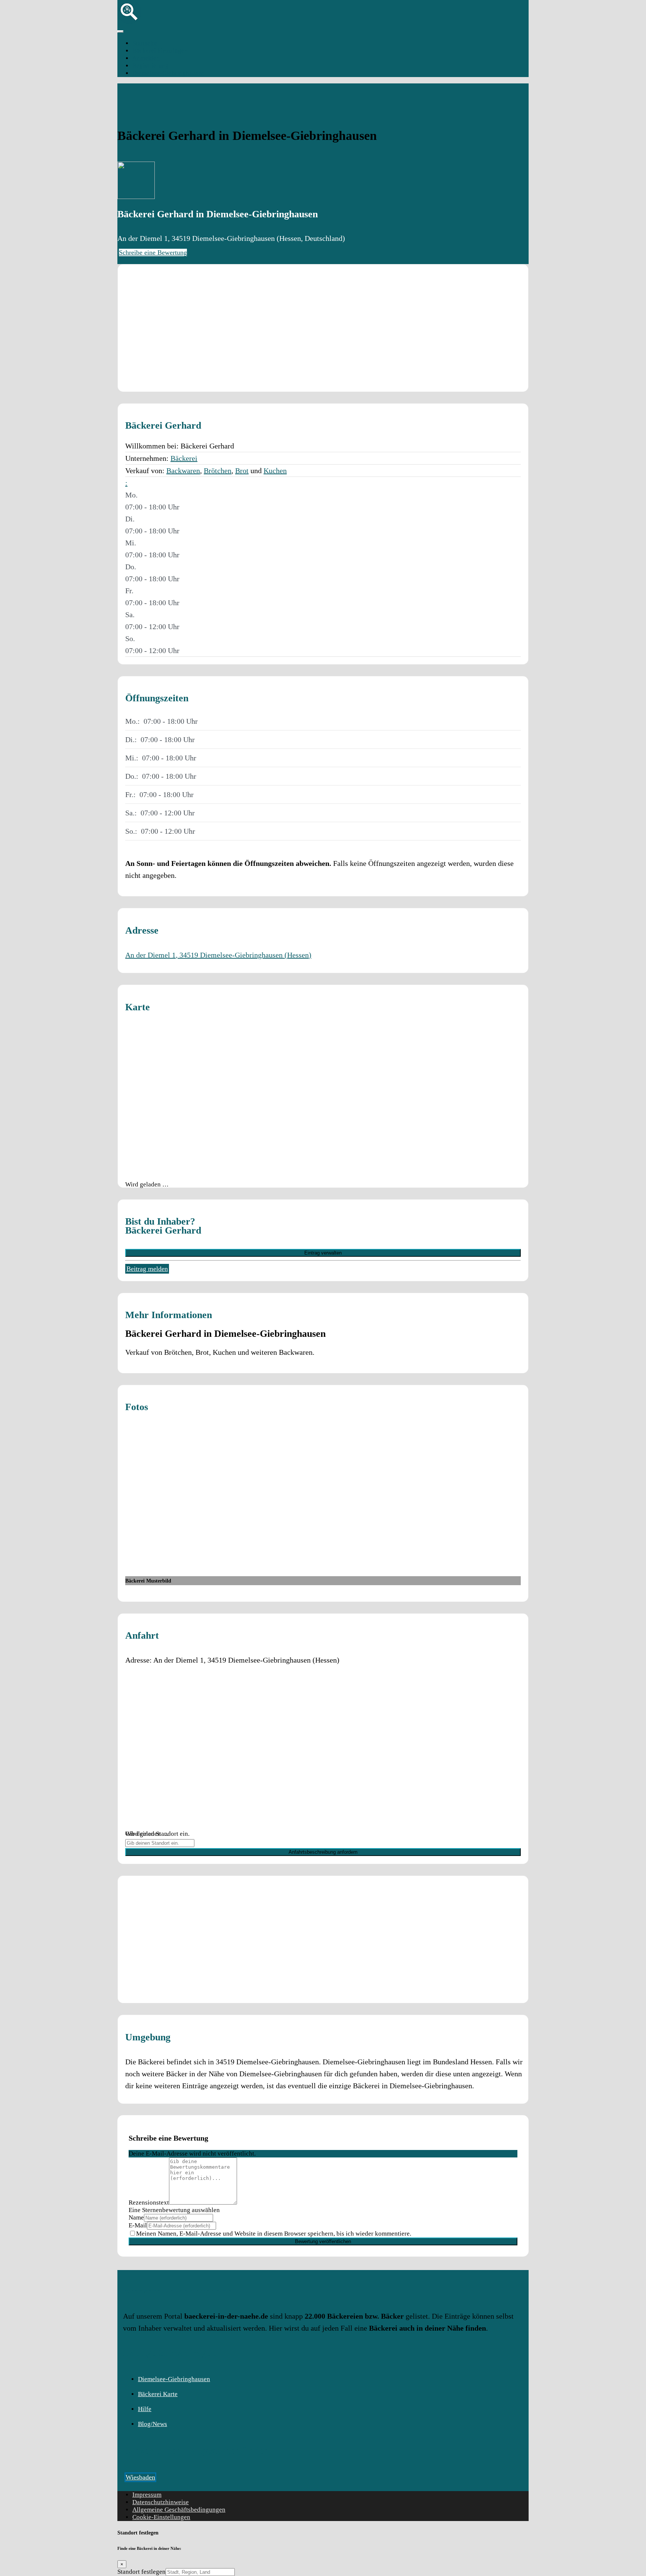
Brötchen (218, 471)
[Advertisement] (323, 328)
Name (136, 2217)
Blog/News (153, 2424)
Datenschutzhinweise (161, 2502)
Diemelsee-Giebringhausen (168, 73)
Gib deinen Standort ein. (157, 1834)
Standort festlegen (141, 2572)
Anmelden (146, 58)
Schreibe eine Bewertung (153, 252)
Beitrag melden (147, 1269)
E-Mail (138, 2225)
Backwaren (183, 471)
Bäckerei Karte (158, 2394)
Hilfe (145, 2409)
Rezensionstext (149, 2203)
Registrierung (150, 66)
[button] (126, 483)
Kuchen (275, 471)
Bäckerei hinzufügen (160, 51)
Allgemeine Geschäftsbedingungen (179, 2510)
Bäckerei (184, 458)
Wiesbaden (140, 2477)
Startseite (145, 43)
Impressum (147, 2495)
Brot (242, 471)
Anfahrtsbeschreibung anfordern (323, 1852)
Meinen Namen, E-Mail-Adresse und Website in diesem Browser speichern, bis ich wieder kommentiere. (274, 2234)
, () (218, 955)
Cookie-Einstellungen (161, 2517)
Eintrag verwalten (323, 1253)
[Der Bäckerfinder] (129, 22)
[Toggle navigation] (120, 31)
